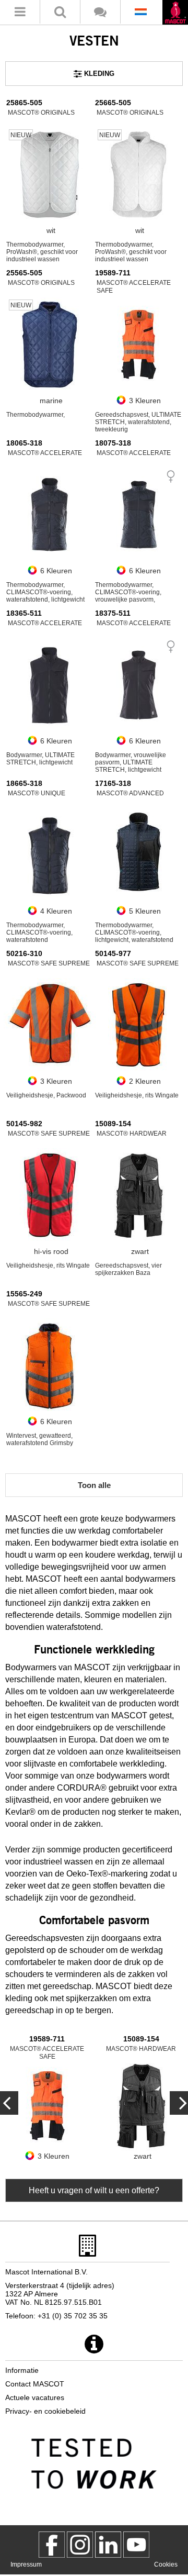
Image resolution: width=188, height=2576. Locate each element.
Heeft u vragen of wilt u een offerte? (94, 2190)
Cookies (166, 2564)
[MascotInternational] (136, 2545)
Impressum (26, 2564)
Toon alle (94, 1485)
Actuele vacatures (35, 2397)
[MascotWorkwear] (52, 2545)
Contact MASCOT (35, 2384)
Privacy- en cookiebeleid (45, 2411)
